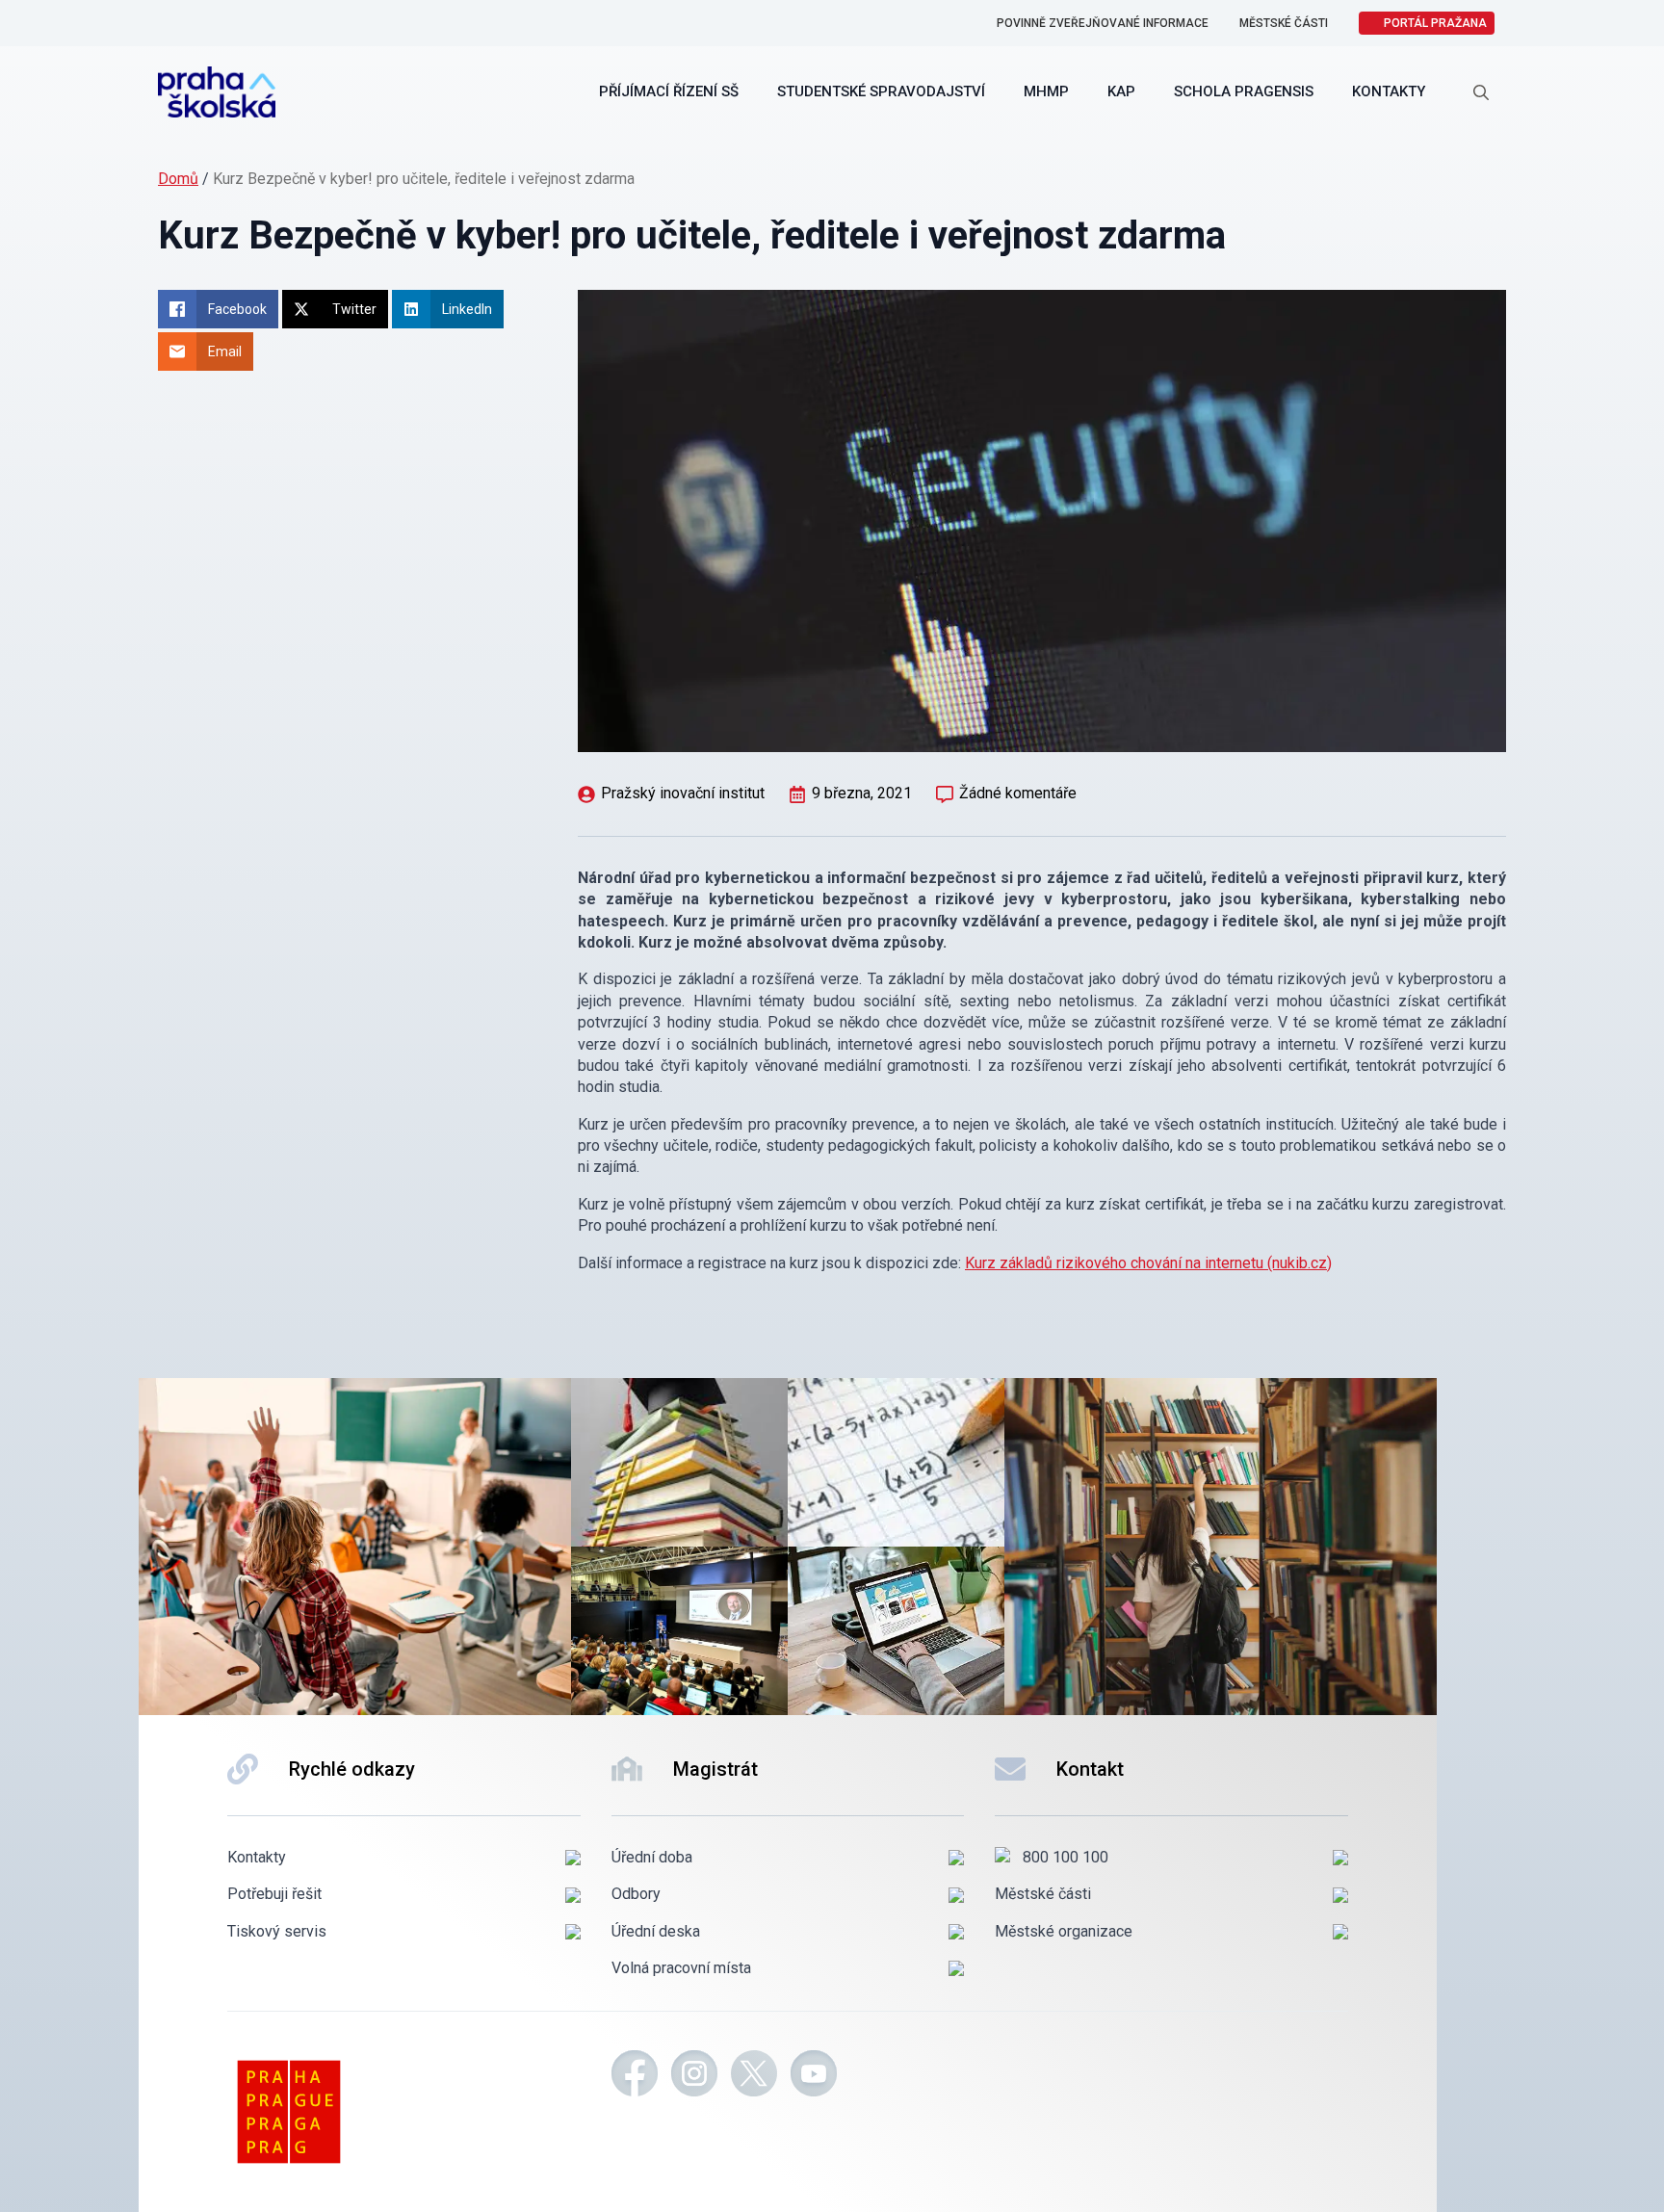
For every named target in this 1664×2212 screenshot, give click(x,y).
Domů (178, 179)
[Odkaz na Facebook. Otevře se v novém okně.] (635, 2076)
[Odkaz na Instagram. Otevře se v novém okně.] (694, 2076)
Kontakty (1389, 91)
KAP (1121, 91)
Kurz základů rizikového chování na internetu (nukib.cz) (1148, 1263)
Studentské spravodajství (881, 91)
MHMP (1046, 91)
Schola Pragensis (1244, 91)
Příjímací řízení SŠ (669, 91)
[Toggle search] (1481, 92)
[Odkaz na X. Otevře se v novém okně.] (754, 2076)
